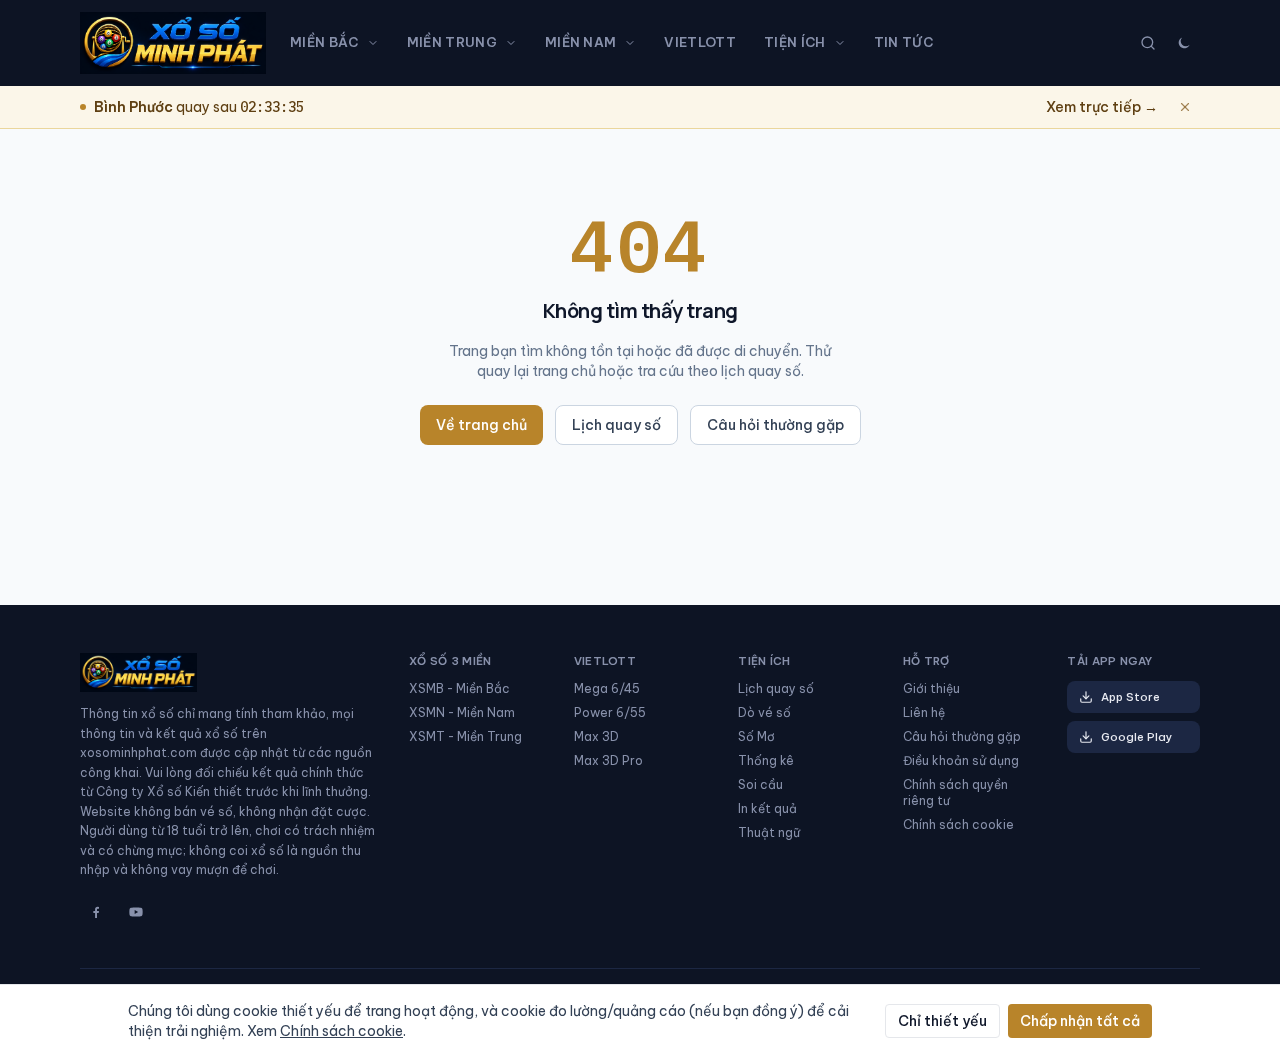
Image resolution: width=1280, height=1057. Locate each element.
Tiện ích (795, 42)
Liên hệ (924, 712)
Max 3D (596, 736)
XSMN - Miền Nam (462, 712)
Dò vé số (764, 712)
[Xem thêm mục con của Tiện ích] (844, 43)
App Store (1130, 697)
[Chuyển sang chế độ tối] (1184, 43)
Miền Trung (452, 42)
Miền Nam (581, 42)
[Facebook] (96, 912)
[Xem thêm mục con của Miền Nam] (634, 43)
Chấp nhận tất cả (1080, 1021)
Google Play (1136, 737)
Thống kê (766, 760)
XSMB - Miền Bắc (459, 688)
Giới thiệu (931, 688)
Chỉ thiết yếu (942, 1021)
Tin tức (903, 42)
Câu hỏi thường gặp (775, 425)
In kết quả (767, 808)
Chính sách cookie (958, 824)
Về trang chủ (481, 425)
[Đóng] (1185, 107)
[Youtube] (136, 912)
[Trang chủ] (173, 43)
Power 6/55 (610, 712)
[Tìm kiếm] (1148, 43)
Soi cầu (760, 784)
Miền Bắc (324, 42)
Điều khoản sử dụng (961, 760)
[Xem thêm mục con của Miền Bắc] (377, 43)
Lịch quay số (616, 425)
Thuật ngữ (769, 832)
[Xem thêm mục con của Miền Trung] (515, 43)
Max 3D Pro (608, 760)
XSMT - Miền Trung (465, 736)
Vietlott (700, 42)
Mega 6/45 (607, 688)
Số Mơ (756, 736)
